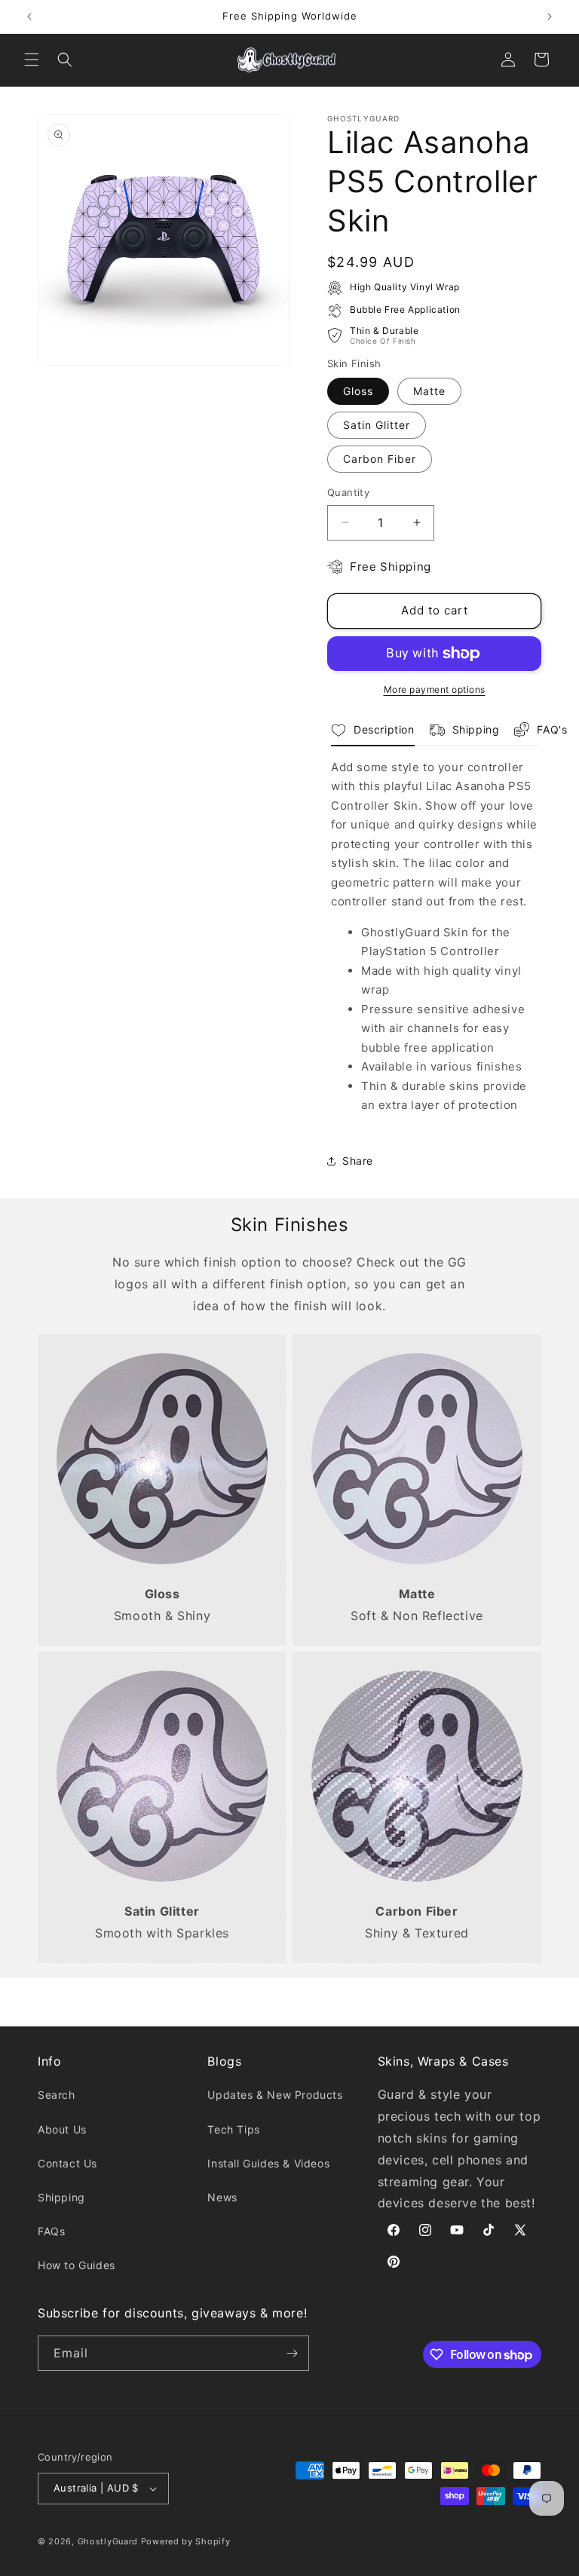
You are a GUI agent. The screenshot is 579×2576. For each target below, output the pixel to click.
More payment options (435, 689)
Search (57, 2095)
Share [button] (358, 1161)
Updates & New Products (275, 2095)
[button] (32, 60)
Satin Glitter (377, 425)
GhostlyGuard (108, 2541)
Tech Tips (233, 2129)
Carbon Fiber (380, 459)
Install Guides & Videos (268, 2163)
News (222, 2197)
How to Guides (77, 2265)
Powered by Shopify (186, 2541)
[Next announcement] (550, 17)
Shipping (61, 2197)
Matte (429, 391)
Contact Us (67, 2163)
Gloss (358, 391)
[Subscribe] (292, 2353)
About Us (62, 2129)
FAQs (51, 2231)
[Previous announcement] (29, 17)
